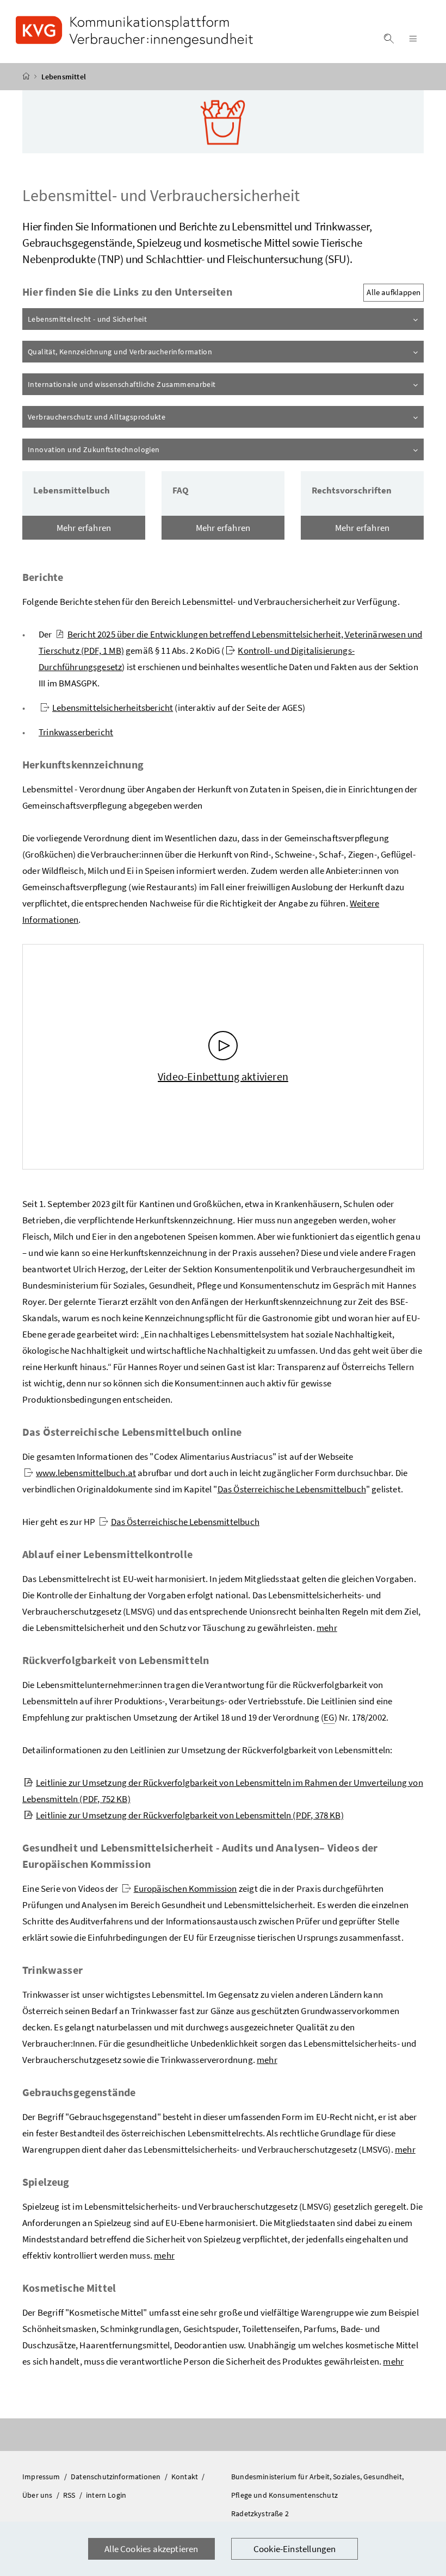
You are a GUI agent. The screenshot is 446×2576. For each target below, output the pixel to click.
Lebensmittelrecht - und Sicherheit (118, 319)
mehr (327, 1628)
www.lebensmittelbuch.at (86, 1473)
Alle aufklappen (394, 292)
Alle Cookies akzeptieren (151, 2549)
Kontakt (185, 2477)
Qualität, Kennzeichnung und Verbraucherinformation (151, 351)
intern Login (106, 2495)
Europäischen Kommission (185, 1889)
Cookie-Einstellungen (295, 2549)
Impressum (42, 2477)
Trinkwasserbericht (76, 732)
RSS (70, 2495)
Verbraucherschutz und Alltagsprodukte (127, 417)
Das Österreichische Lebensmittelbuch (292, 1489)
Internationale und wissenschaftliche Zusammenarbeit (152, 384)
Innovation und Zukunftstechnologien (124, 449)
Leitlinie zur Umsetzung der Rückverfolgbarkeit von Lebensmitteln (190, 1815)
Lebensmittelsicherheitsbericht (113, 708)
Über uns (38, 2495)
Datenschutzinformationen (116, 2477)
